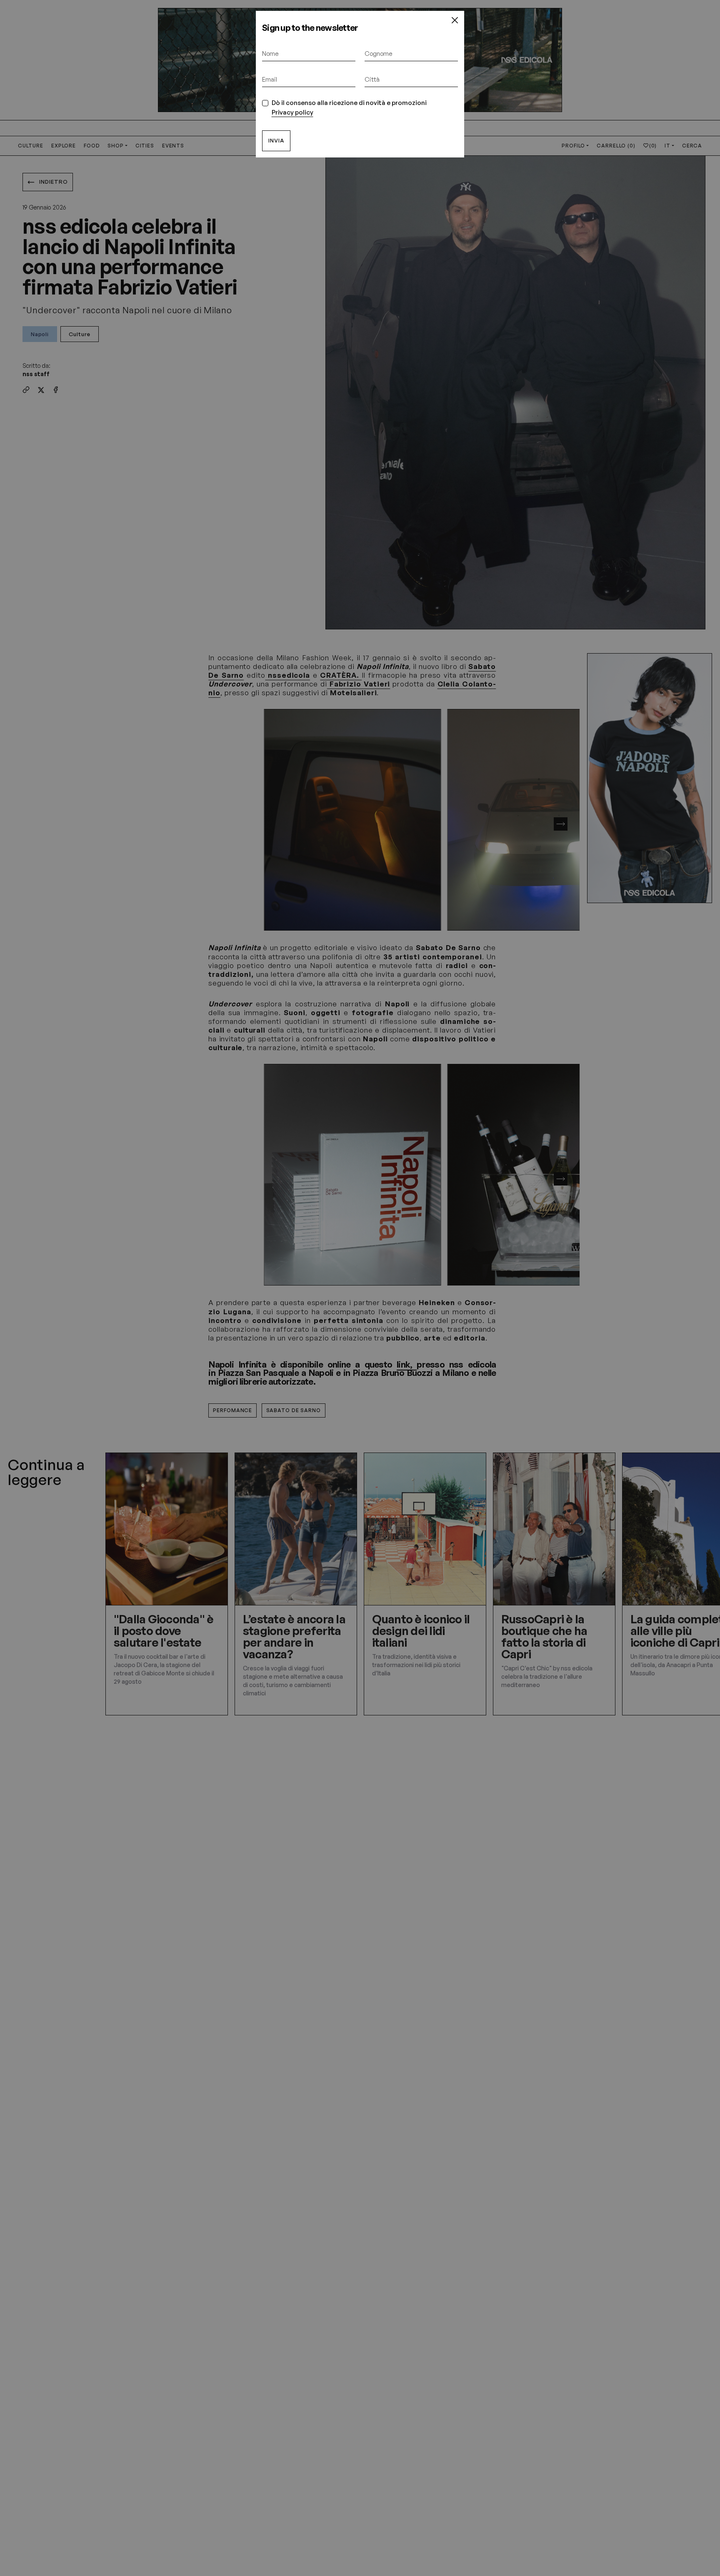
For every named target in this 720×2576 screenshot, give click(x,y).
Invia (276, 140)
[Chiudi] (455, 20)
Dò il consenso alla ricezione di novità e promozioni (349, 107)
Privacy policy (292, 112)
